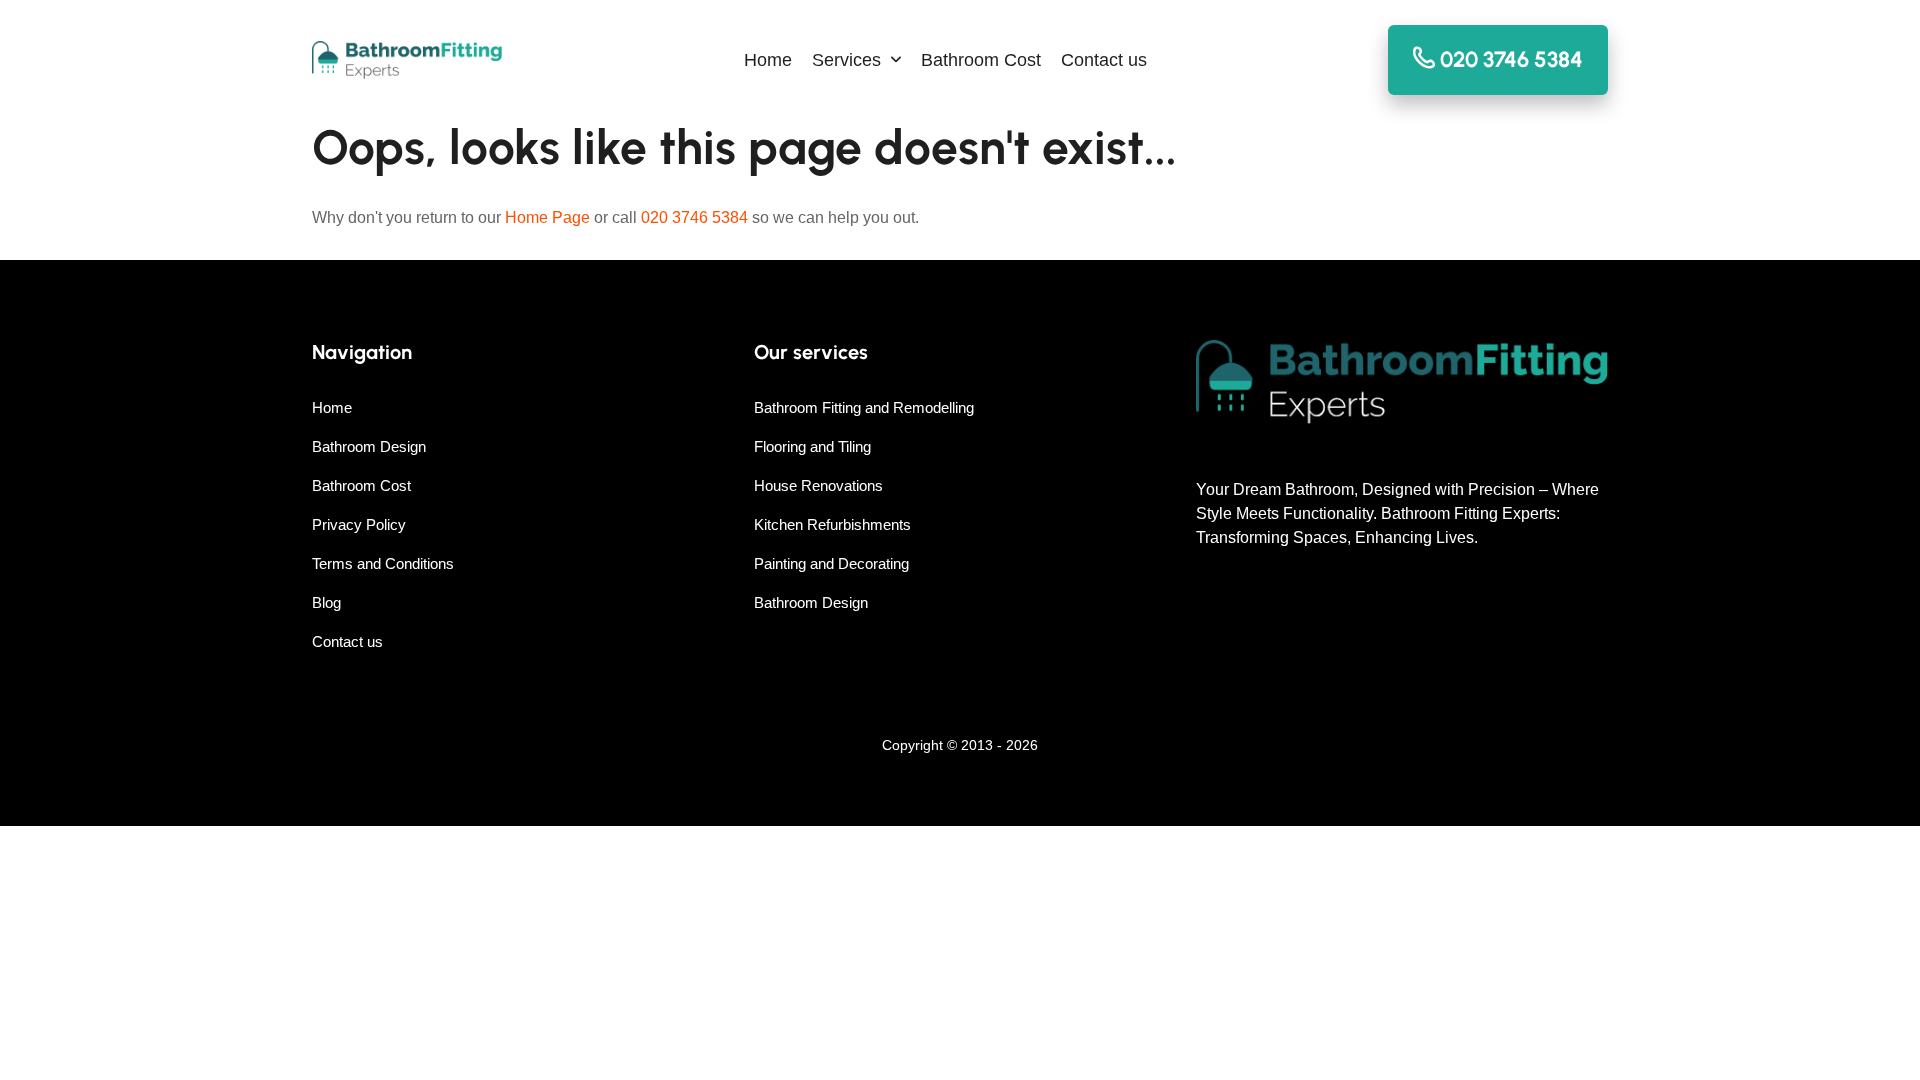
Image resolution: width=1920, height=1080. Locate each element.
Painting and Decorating (831, 563)
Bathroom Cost (981, 60)
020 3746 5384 (694, 217)
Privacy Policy (359, 524)
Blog (326, 602)
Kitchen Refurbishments (832, 524)
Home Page (547, 217)
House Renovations (818, 485)
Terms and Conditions (383, 563)
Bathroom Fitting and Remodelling (864, 407)
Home (768, 60)
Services (846, 60)
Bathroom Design (369, 446)
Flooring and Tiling (812, 446)
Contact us (1104, 60)
